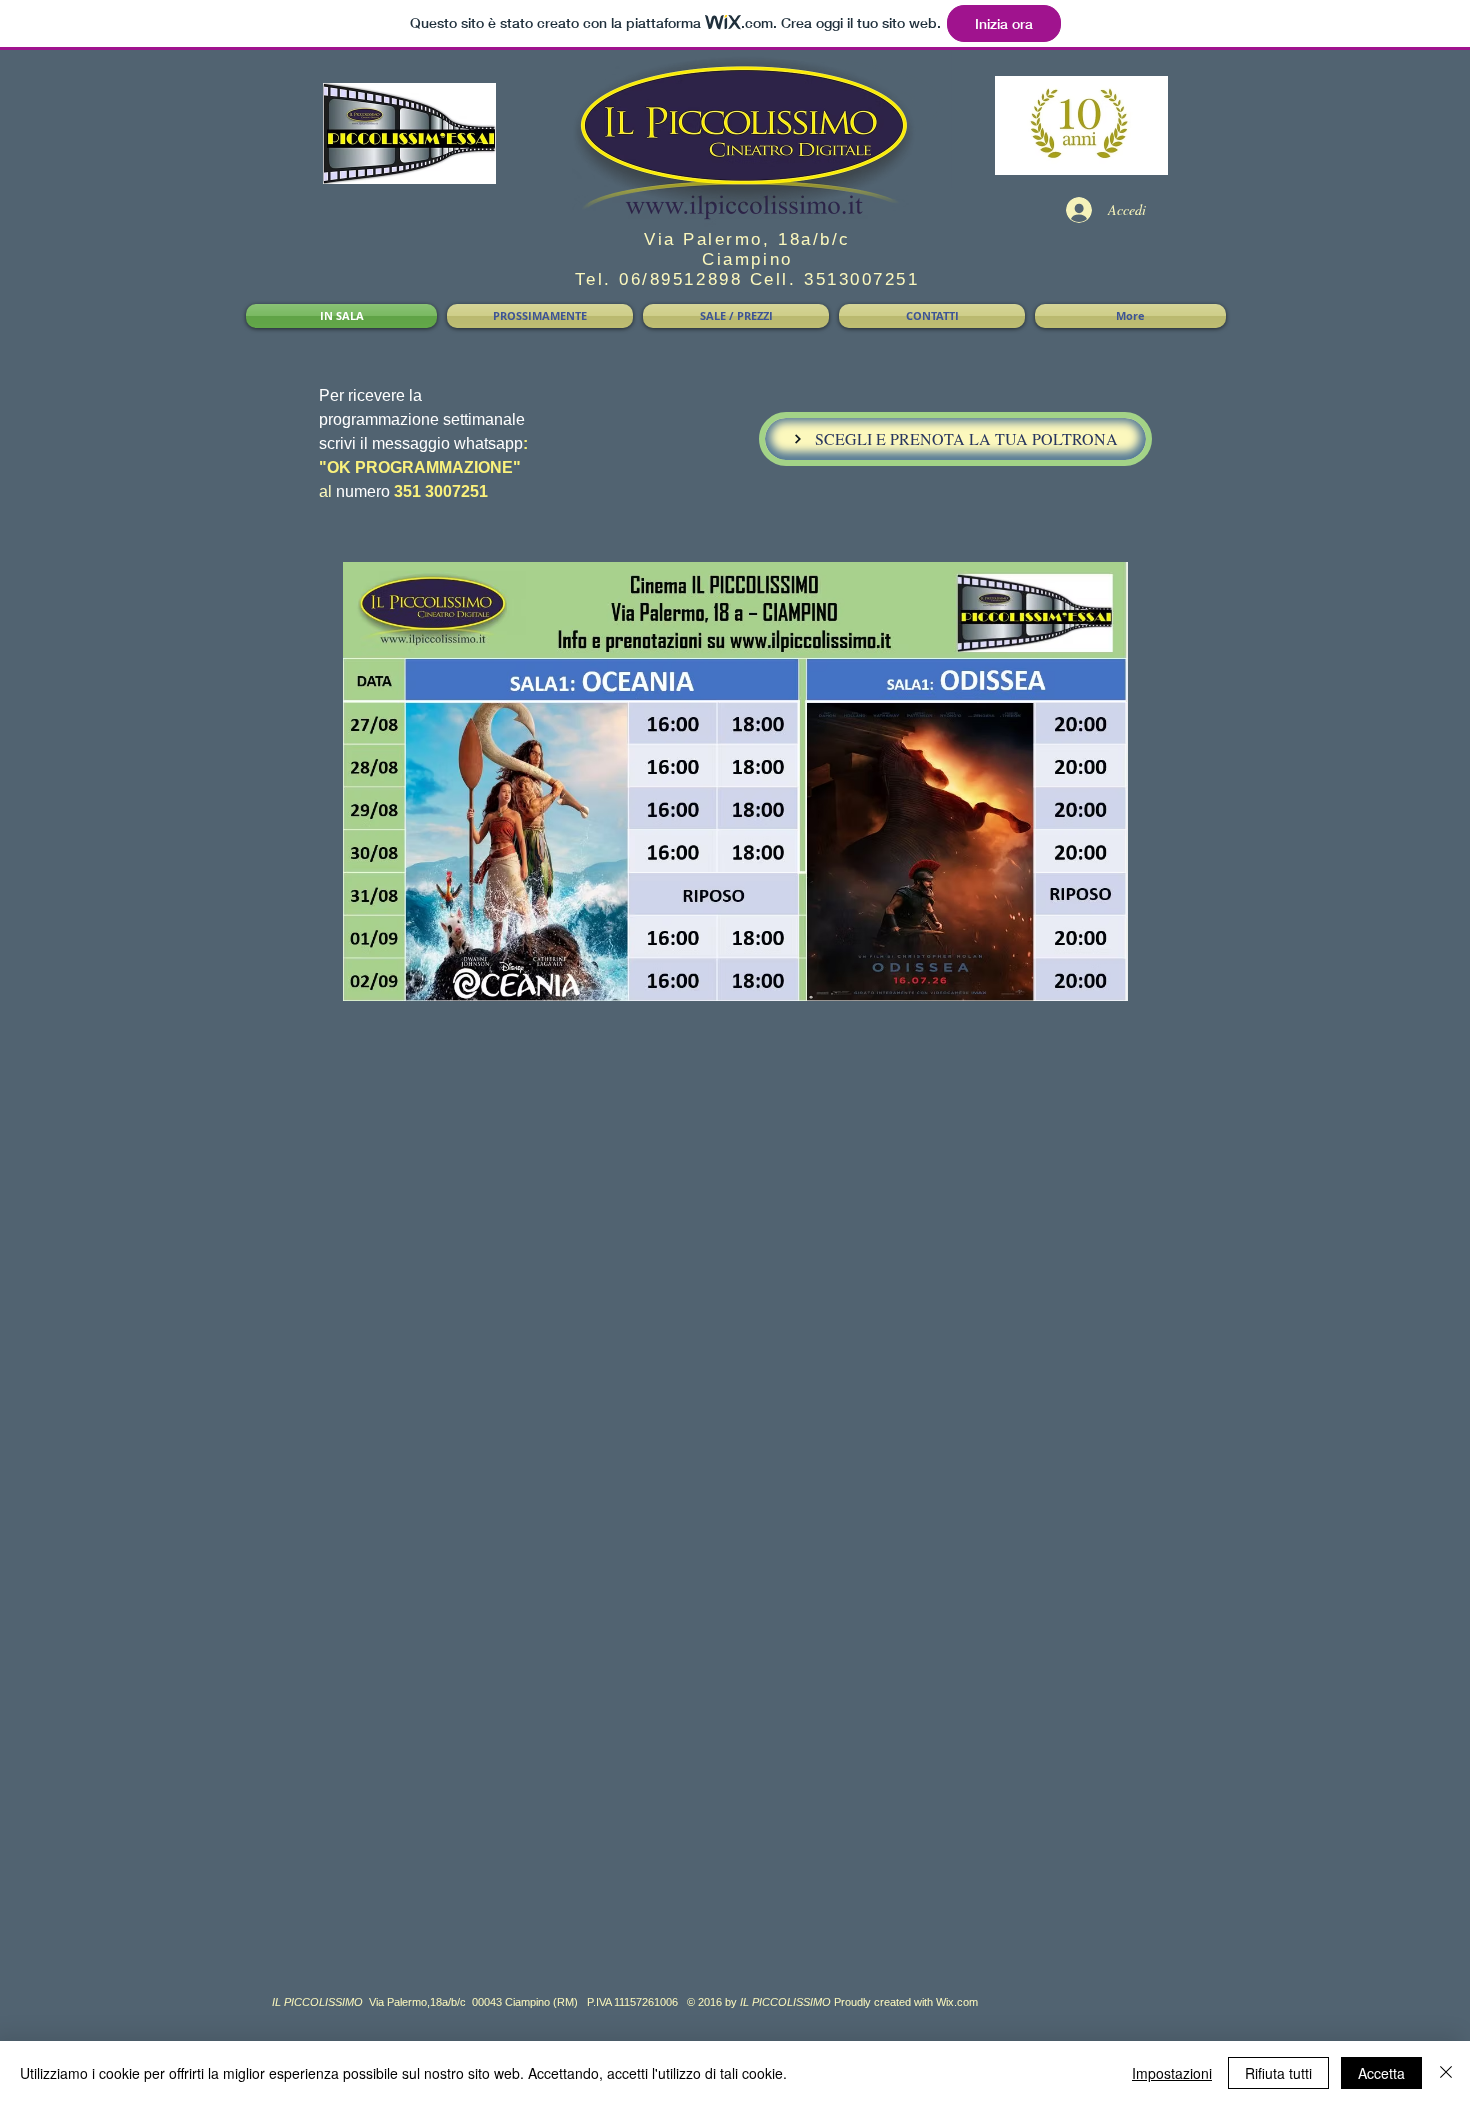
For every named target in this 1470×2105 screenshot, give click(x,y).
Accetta (1381, 2073)
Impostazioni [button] (1172, 2073)
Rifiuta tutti (1278, 2073)
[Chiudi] (1446, 2073)
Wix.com (957, 2002)
